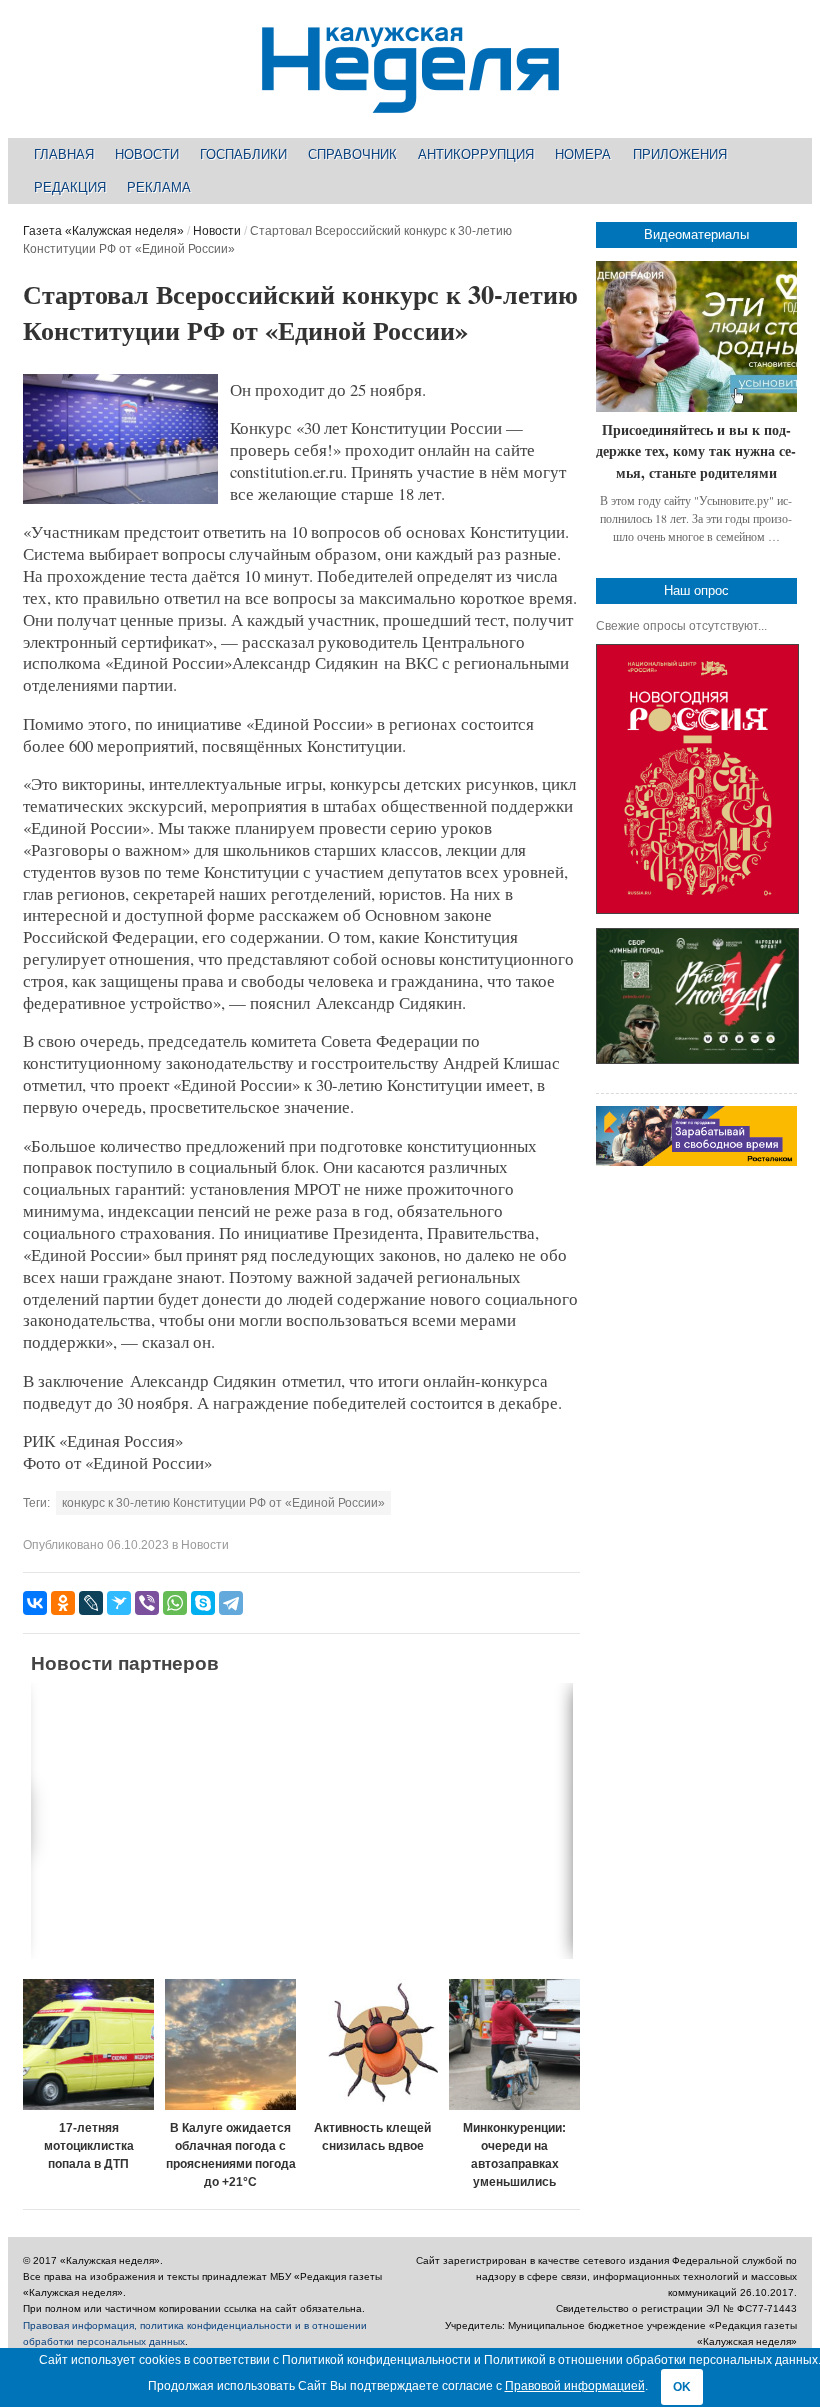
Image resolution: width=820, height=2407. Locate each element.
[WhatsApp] (175, 1603)
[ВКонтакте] (35, 1603)
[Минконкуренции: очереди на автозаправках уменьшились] (514, 2044)
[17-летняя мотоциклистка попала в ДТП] (88, 2044)
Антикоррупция (476, 154)
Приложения (680, 154)
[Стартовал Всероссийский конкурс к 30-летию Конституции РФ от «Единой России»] (120, 500)
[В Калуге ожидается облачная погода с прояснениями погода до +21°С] (230, 2044)
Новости (147, 154)
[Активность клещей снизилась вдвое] (372, 2044)
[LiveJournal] (91, 1603)
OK (682, 2387)
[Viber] (147, 1603)
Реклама (159, 187)
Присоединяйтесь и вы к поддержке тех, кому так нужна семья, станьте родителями (696, 451)
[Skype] (203, 1603)
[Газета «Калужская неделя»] (410, 101)
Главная (64, 154)
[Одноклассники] (63, 1603)
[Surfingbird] (119, 1603)
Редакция (70, 187)
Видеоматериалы (696, 234)
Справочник (352, 154)
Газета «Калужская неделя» (103, 231)
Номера (583, 154)
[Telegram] (231, 1603)
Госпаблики (243, 154)
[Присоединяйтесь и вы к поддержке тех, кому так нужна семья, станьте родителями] (696, 336)
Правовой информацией (575, 2386)
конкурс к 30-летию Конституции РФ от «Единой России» (223, 1503)
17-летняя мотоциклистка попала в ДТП (89, 2146)
